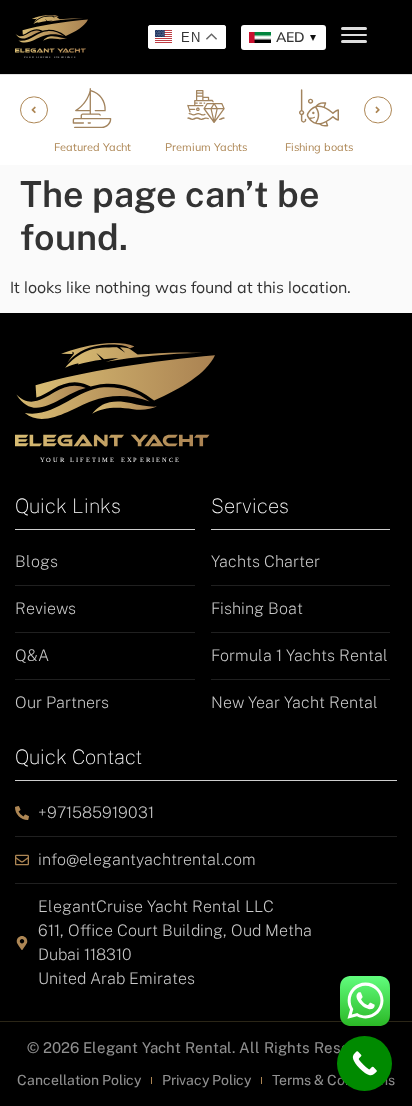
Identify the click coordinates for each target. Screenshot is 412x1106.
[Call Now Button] (364, 1063)
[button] (283, 37)
